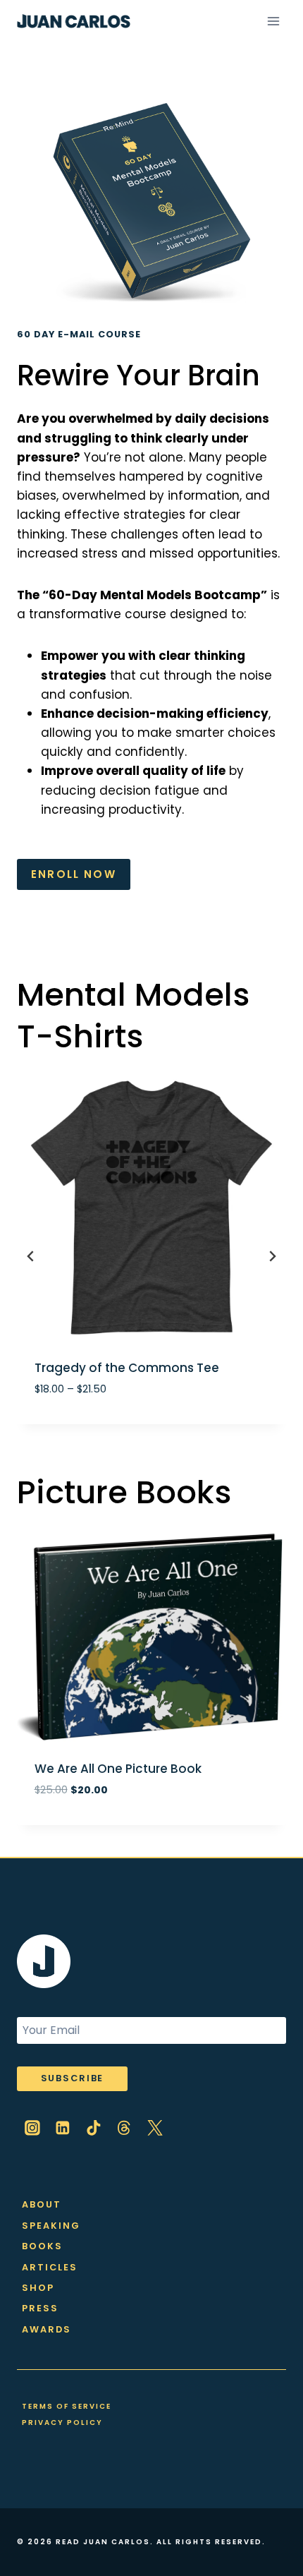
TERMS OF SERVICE (67, 2406)
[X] (155, 2128)
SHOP (38, 2288)
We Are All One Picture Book (118, 1769)
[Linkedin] (63, 2128)
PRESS (40, 2308)
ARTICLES (50, 2267)
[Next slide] (272, 1256)
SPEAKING (51, 2226)
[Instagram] (32, 2128)
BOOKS (42, 2246)
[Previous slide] (31, 1256)
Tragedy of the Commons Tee (127, 1368)
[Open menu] (273, 21)
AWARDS (47, 2329)
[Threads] (125, 2128)
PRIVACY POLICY (62, 2422)
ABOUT (42, 2204)
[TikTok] (94, 2128)
